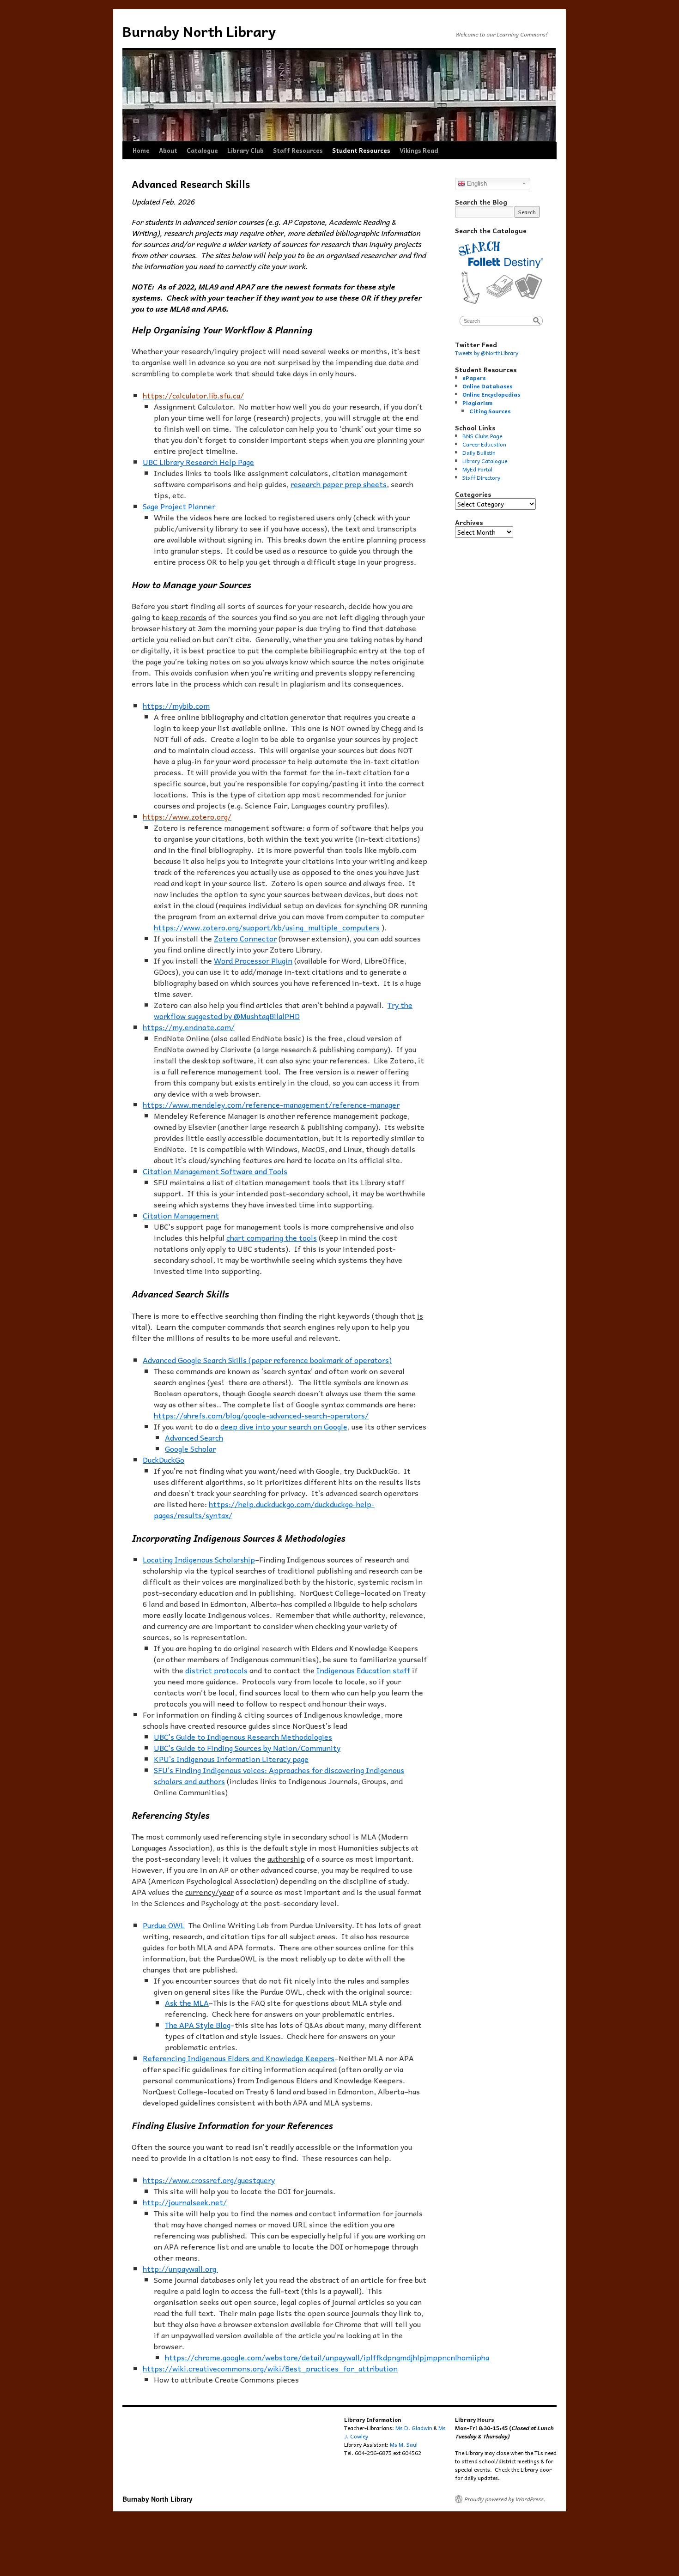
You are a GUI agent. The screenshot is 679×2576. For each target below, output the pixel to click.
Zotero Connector (245, 938)
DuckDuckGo (164, 1460)
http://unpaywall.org (180, 2268)
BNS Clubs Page (482, 436)
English (476, 184)
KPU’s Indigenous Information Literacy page (231, 1759)
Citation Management (181, 1215)
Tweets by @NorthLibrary (487, 353)
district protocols (216, 1670)
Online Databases (487, 386)
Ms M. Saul (404, 2444)
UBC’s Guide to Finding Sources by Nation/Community (247, 1748)
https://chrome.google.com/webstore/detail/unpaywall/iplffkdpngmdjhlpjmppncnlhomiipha (327, 2357)
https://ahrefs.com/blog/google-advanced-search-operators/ (261, 1415)
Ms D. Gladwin (414, 2428)
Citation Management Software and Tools (215, 1171)
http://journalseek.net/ (185, 2202)
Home (141, 150)
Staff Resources (298, 150)
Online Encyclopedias (491, 394)
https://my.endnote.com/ (189, 1027)
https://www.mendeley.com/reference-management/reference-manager (271, 1104)
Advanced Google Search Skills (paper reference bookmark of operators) (267, 1360)
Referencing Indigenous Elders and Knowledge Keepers (239, 2058)
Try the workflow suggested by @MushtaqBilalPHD (283, 1010)
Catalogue (202, 150)
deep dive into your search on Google (284, 1426)
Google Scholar (190, 1448)
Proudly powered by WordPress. (505, 2499)
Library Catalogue (485, 461)
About (168, 150)
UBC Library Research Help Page (198, 462)
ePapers (474, 378)
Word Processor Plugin (253, 960)
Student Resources (361, 150)
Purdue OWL (164, 1925)
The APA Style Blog (198, 2025)
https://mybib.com (176, 706)
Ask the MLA (187, 2003)
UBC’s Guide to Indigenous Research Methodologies (243, 1737)
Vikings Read (419, 150)
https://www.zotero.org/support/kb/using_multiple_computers (267, 927)
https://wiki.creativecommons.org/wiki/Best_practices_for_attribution (270, 2368)
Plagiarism (477, 403)
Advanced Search (194, 1437)
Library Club (246, 150)
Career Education (484, 444)
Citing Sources (490, 411)
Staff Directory (481, 477)
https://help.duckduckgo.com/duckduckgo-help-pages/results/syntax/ (264, 1509)
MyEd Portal (477, 469)
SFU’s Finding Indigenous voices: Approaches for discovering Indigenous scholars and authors (279, 1775)
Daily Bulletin (479, 452)
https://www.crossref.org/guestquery (209, 2180)
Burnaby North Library (199, 31)
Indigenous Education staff (363, 1670)
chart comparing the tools (272, 1237)
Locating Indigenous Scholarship (199, 1559)
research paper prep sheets (339, 484)
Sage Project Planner (179, 506)
